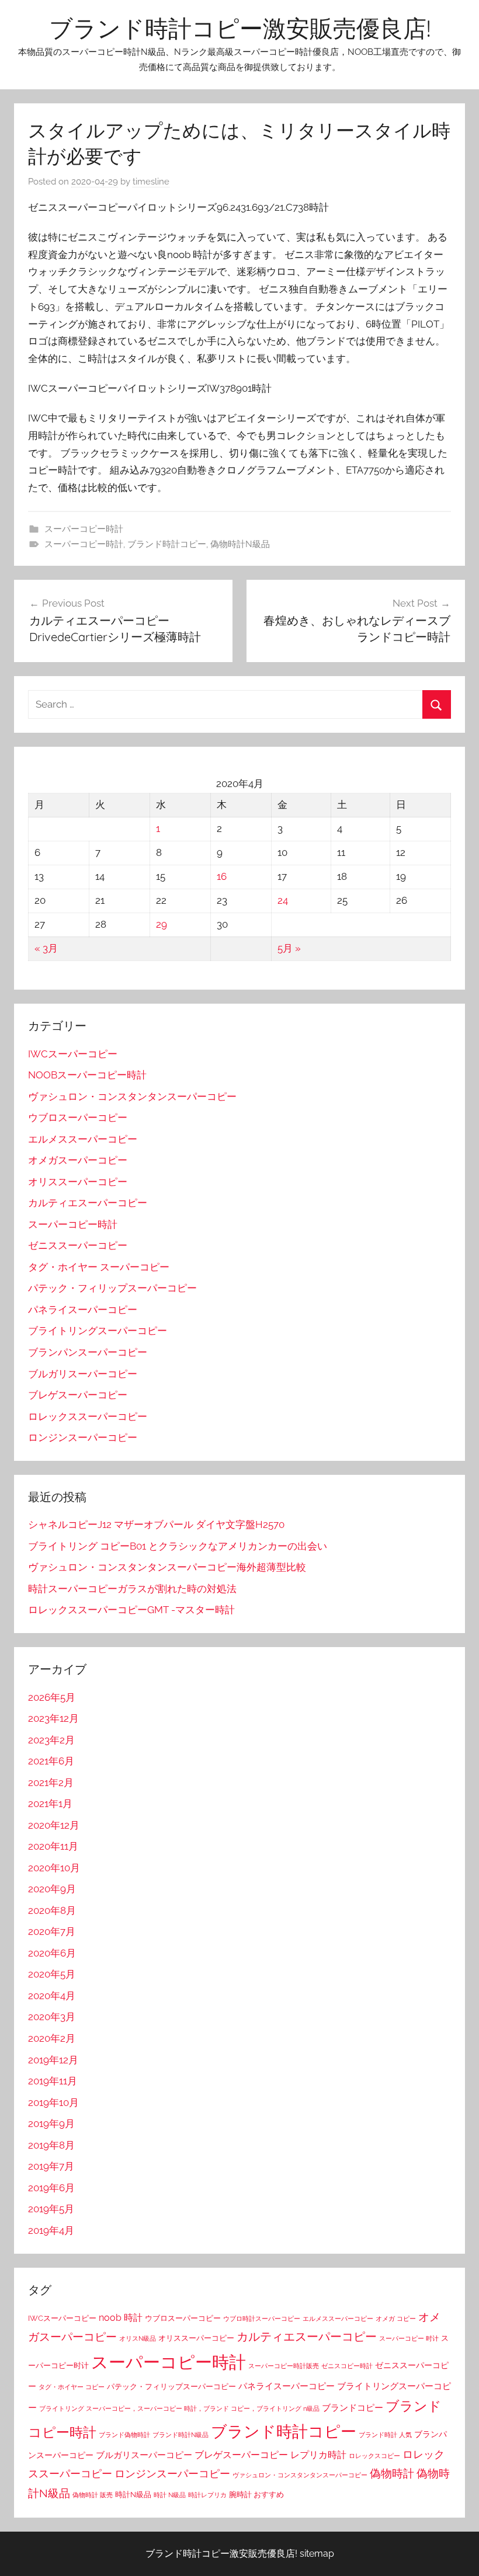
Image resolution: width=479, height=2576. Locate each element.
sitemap (317, 2554)
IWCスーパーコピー (73, 1054)
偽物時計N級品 (240, 544)
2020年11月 (53, 1846)
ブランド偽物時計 (124, 2435)
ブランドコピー (353, 2408)
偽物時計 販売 (93, 2495)
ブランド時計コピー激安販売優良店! (240, 28)
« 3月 (46, 948)
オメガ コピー (396, 2319)
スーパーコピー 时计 (409, 2338)
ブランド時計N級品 (181, 2435)
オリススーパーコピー (78, 1182)
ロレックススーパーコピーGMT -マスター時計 (131, 1610)
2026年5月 (52, 1697)
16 (222, 876)
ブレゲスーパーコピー (78, 1395)
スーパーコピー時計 (84, 529)
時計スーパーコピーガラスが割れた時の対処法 (132, 1589)
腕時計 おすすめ (256, 2495)
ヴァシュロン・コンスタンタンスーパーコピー (132, 1096)
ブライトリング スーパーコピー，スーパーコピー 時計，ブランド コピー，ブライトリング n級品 (179, 2408)
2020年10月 (54, 1868)
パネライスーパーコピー (83, 1310)
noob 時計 (121, 2318)
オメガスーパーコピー (78, 1160)
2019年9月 (51, 2124)
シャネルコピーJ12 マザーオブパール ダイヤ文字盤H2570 (156, 1524)
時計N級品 (133, 2495)
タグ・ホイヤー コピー (72, 2387)
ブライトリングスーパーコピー (98, 1331)
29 (162, 924)
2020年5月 (52, 1974)
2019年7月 (51, 2166)
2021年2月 (51, 1783)
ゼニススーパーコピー (78, 1245)
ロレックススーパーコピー (88, 1416)
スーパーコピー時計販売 (284, 2366)
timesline (151, 182)
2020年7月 (52, 1931)
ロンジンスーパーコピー (83, 1437)
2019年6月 (51, 2188)
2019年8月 (51, 2145)
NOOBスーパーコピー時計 (87, 1075)
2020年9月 (52, 1889)
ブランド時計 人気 (385, 2435)
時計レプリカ (207, 2495)
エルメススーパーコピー (83, 1139)
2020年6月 (52, 1953)
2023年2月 (51, 1740)
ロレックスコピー (374, 2456)
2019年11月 (53, 2081)
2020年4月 (52, 1996)
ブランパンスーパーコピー (88, 1352)
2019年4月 (51, 2230)
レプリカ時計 (318, 2455)
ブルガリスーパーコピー (83, 1374)
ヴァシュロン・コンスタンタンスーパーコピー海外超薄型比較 (167, 1567)
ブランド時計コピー (167, 544)
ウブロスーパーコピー (78, 1118)
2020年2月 (52, 2038)
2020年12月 (54, 1825)
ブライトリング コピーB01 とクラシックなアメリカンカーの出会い (178, 1546)
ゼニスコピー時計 (347, 2366)
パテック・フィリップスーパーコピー (112, 1288)
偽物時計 (392, 2473)
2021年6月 (51, 1761)
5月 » (289, 948)
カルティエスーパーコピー (88, 1203)
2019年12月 (53, 2060)
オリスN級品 (138, 2338)
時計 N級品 (170, 2495)
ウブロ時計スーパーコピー (262, 2319)
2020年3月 (52, 2017)
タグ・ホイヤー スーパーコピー (99, 1267)
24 (283, 900)
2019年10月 (53, 2102)
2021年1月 (50, 1804)
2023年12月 (53, 1718)
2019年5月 (51, 2209)
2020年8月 (52, 1910)
